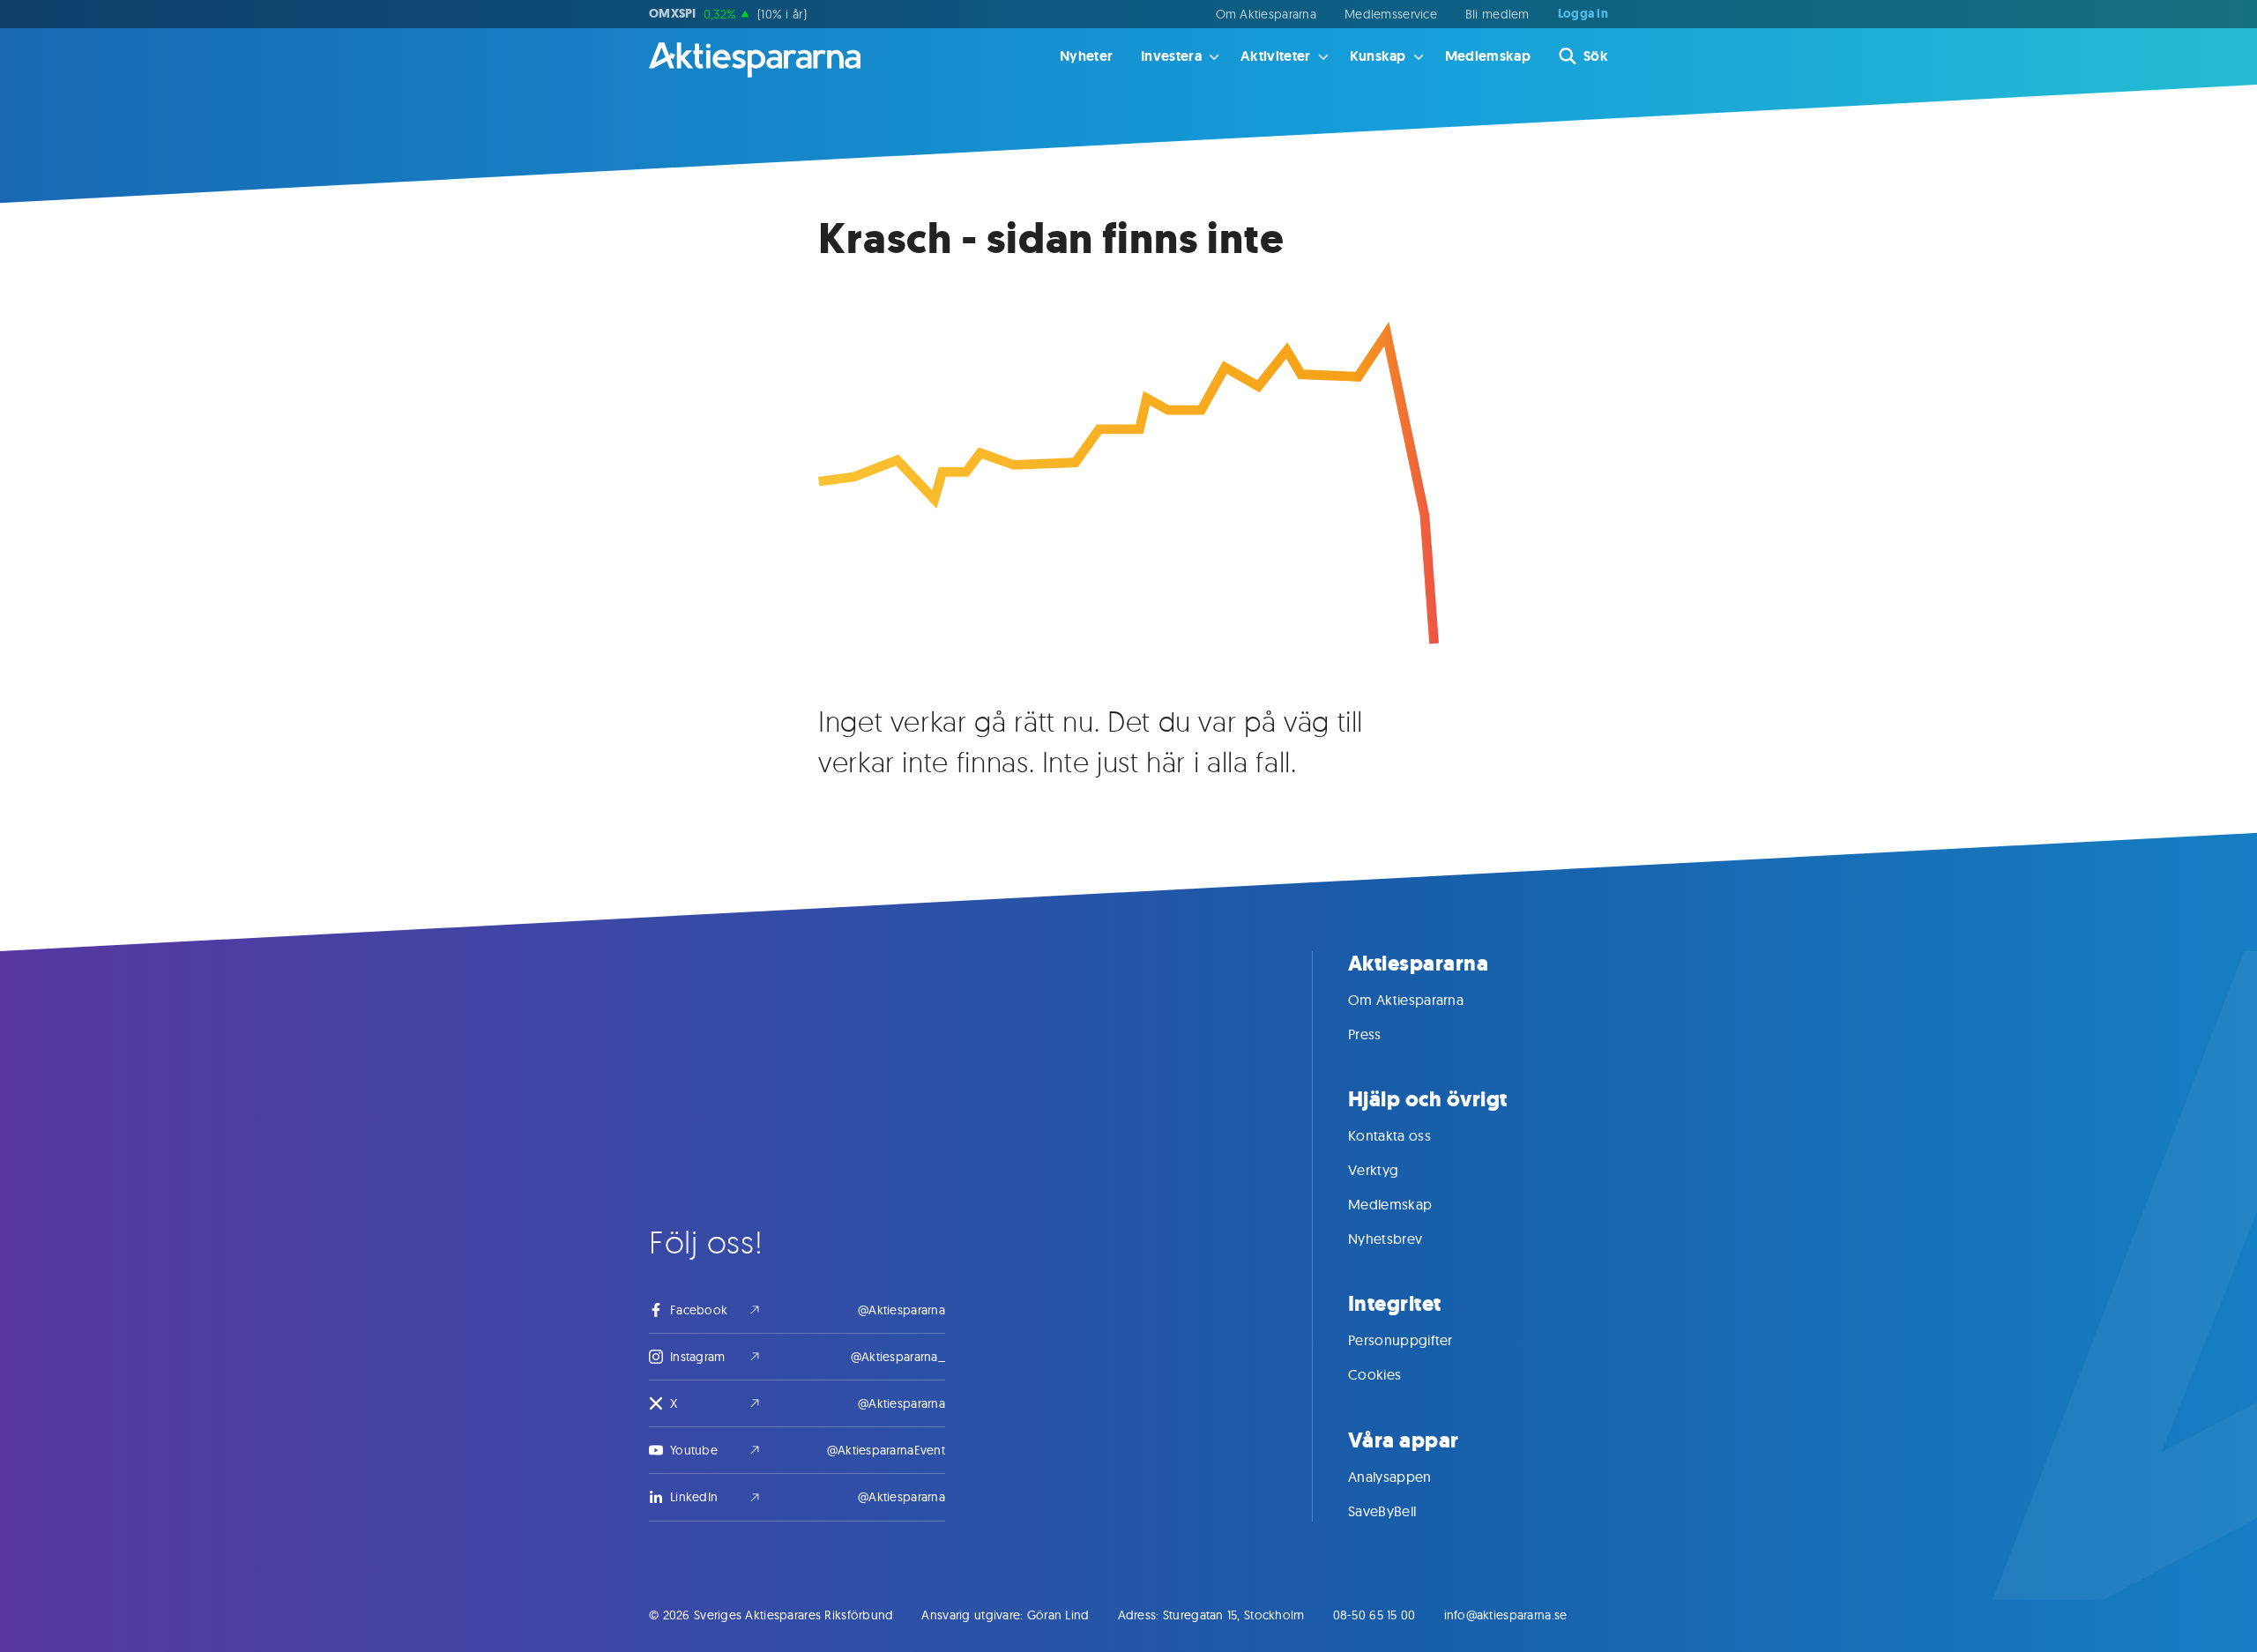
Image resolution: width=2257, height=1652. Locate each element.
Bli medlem (1497, 14)
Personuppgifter (1400, 1340)
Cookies (1374, 1374)
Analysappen (1390, 1477)
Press (1365, 1034)
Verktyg (1373, 1170)
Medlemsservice (1391, 14)
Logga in (1583, 14)
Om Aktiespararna (1266, 14)
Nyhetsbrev (1385, 1239)
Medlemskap (1488, 56)
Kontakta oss (1389, 1135)
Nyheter (1086, 56)
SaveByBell (1382, 1511)
